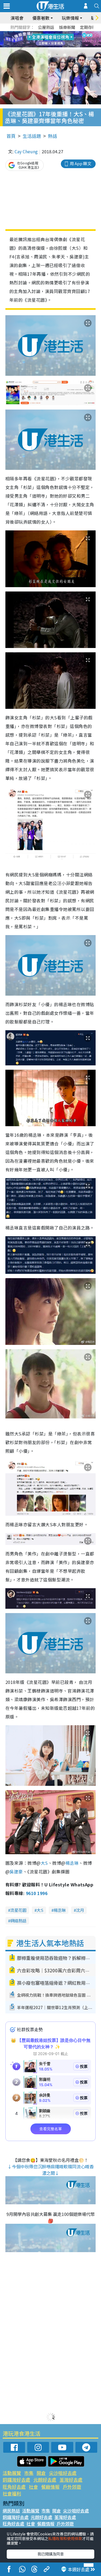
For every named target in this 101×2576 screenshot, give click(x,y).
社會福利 (12, 2493)
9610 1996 (37, 1893)
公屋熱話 (46, 27)
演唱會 (17, 18)
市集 (29, 2473)
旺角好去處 (14, 2487)
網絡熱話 (18, 1921)
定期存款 (88, 27)
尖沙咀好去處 (63, 2473)
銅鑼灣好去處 (16, 2480)
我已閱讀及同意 (51, 2554)
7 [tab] (39, 39)
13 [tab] (49, 46)
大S (44, 1863)
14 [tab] (55, 46)
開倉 (41, 2473)
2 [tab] (44, 33)
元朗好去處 (45, 2480)
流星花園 (18, 1910)
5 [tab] (60, 33)
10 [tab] (55, 39)
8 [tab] (44, 39)
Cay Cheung (26, 151)
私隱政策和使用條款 (65, 2538)
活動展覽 (12, 2473)
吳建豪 (16, 1872)
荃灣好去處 (71, 2480)
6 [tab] (65, 33)
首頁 (11, 136)
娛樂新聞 (67, 27)
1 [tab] (39, 33)
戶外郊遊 (72, 2487)
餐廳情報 (50, 2487)
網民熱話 (11, 2511)
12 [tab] (65, 39)
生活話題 (32, 136)
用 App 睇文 (81, 163)
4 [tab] (55, 33)
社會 (33, 2487)
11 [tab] (60, 39)
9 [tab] (49, 39)
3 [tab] (49, 33)
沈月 (80, 1910)
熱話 (53, 136)
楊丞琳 (72, 1863)
